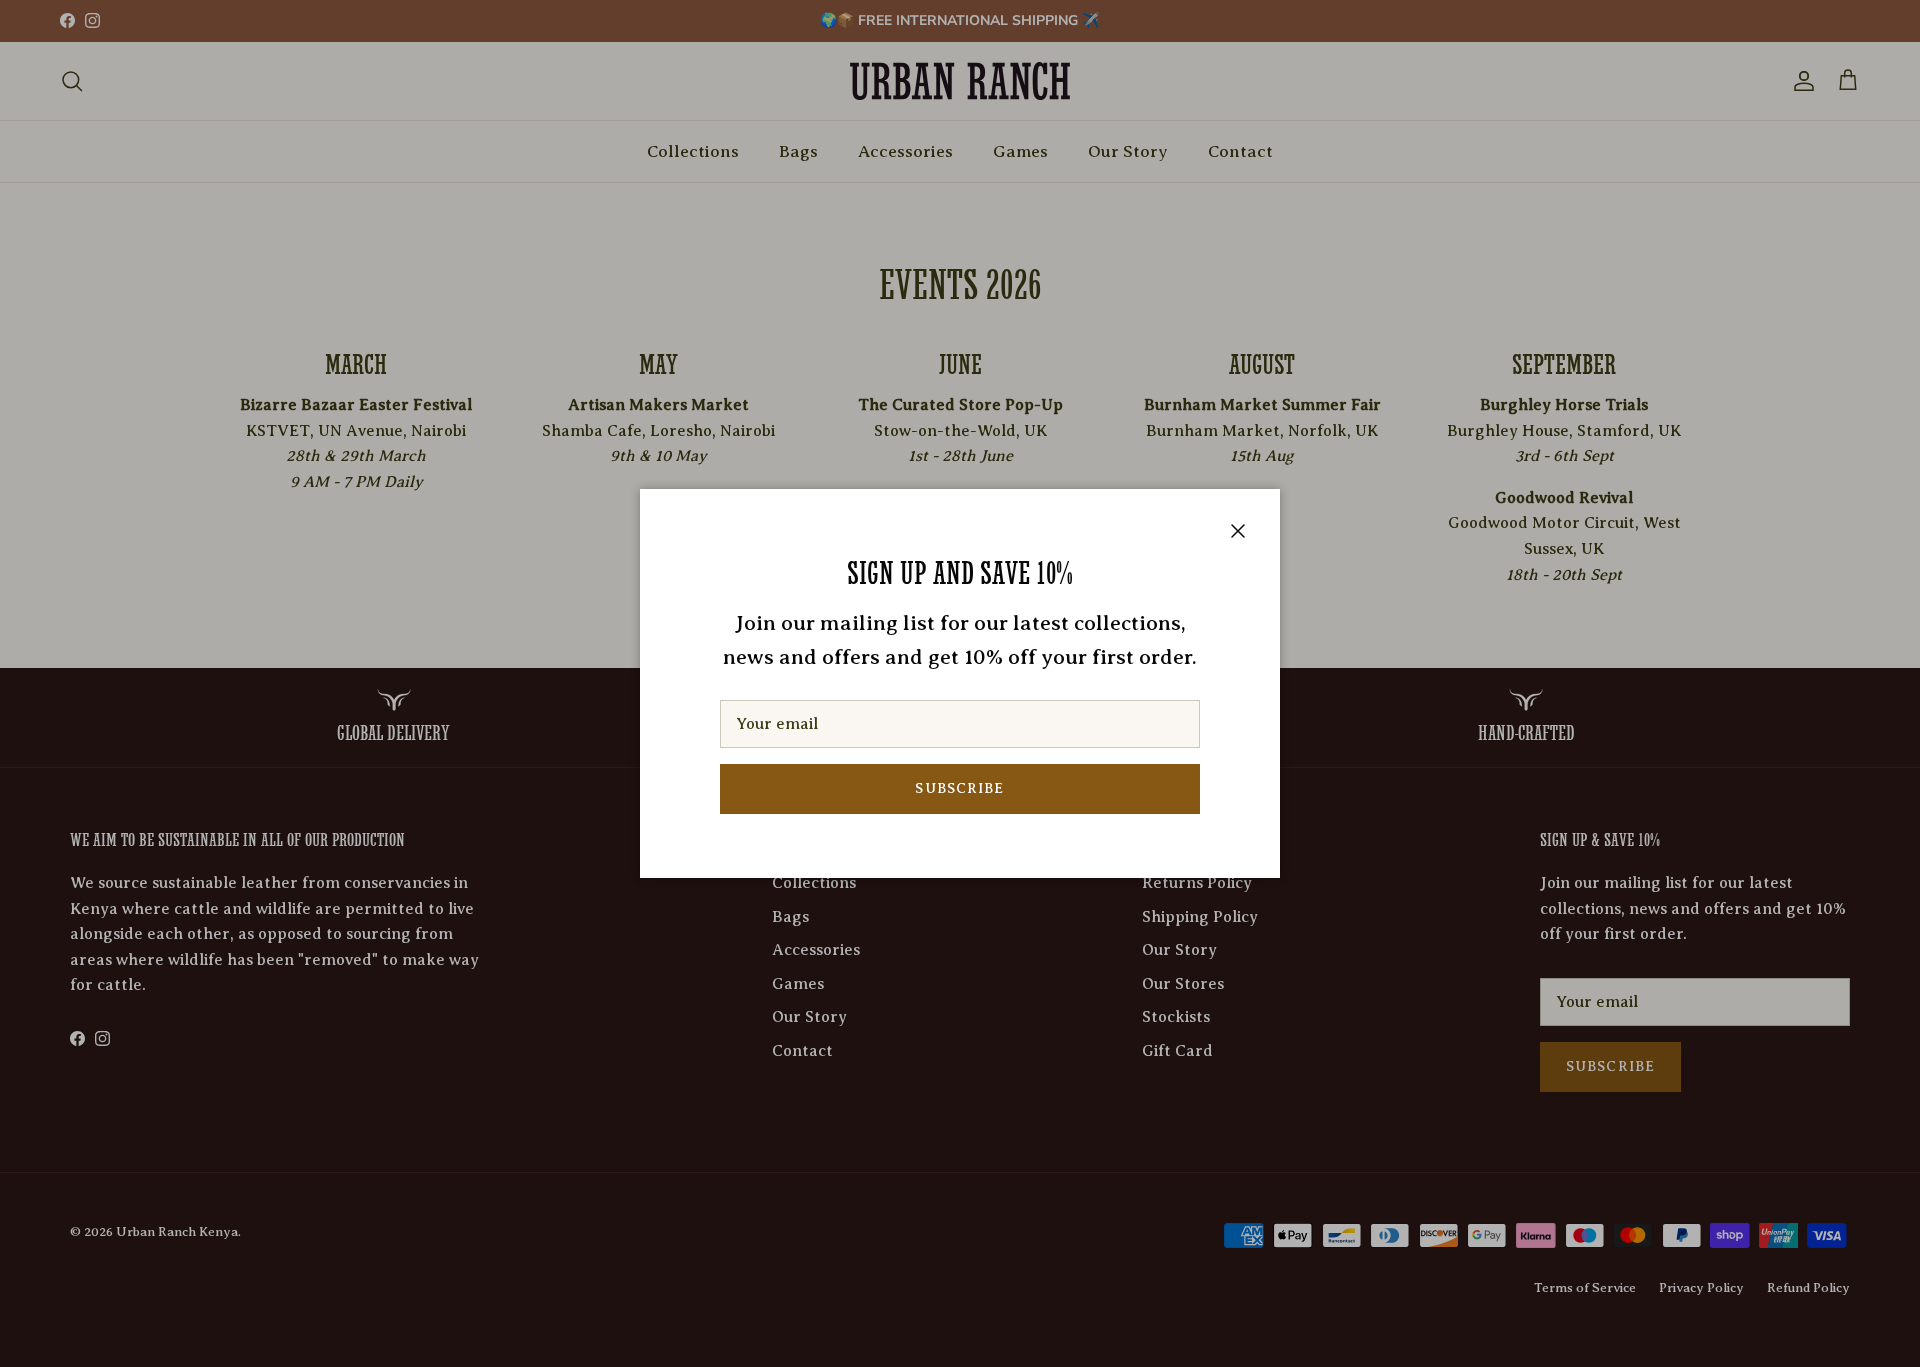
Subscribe (959, 788)
